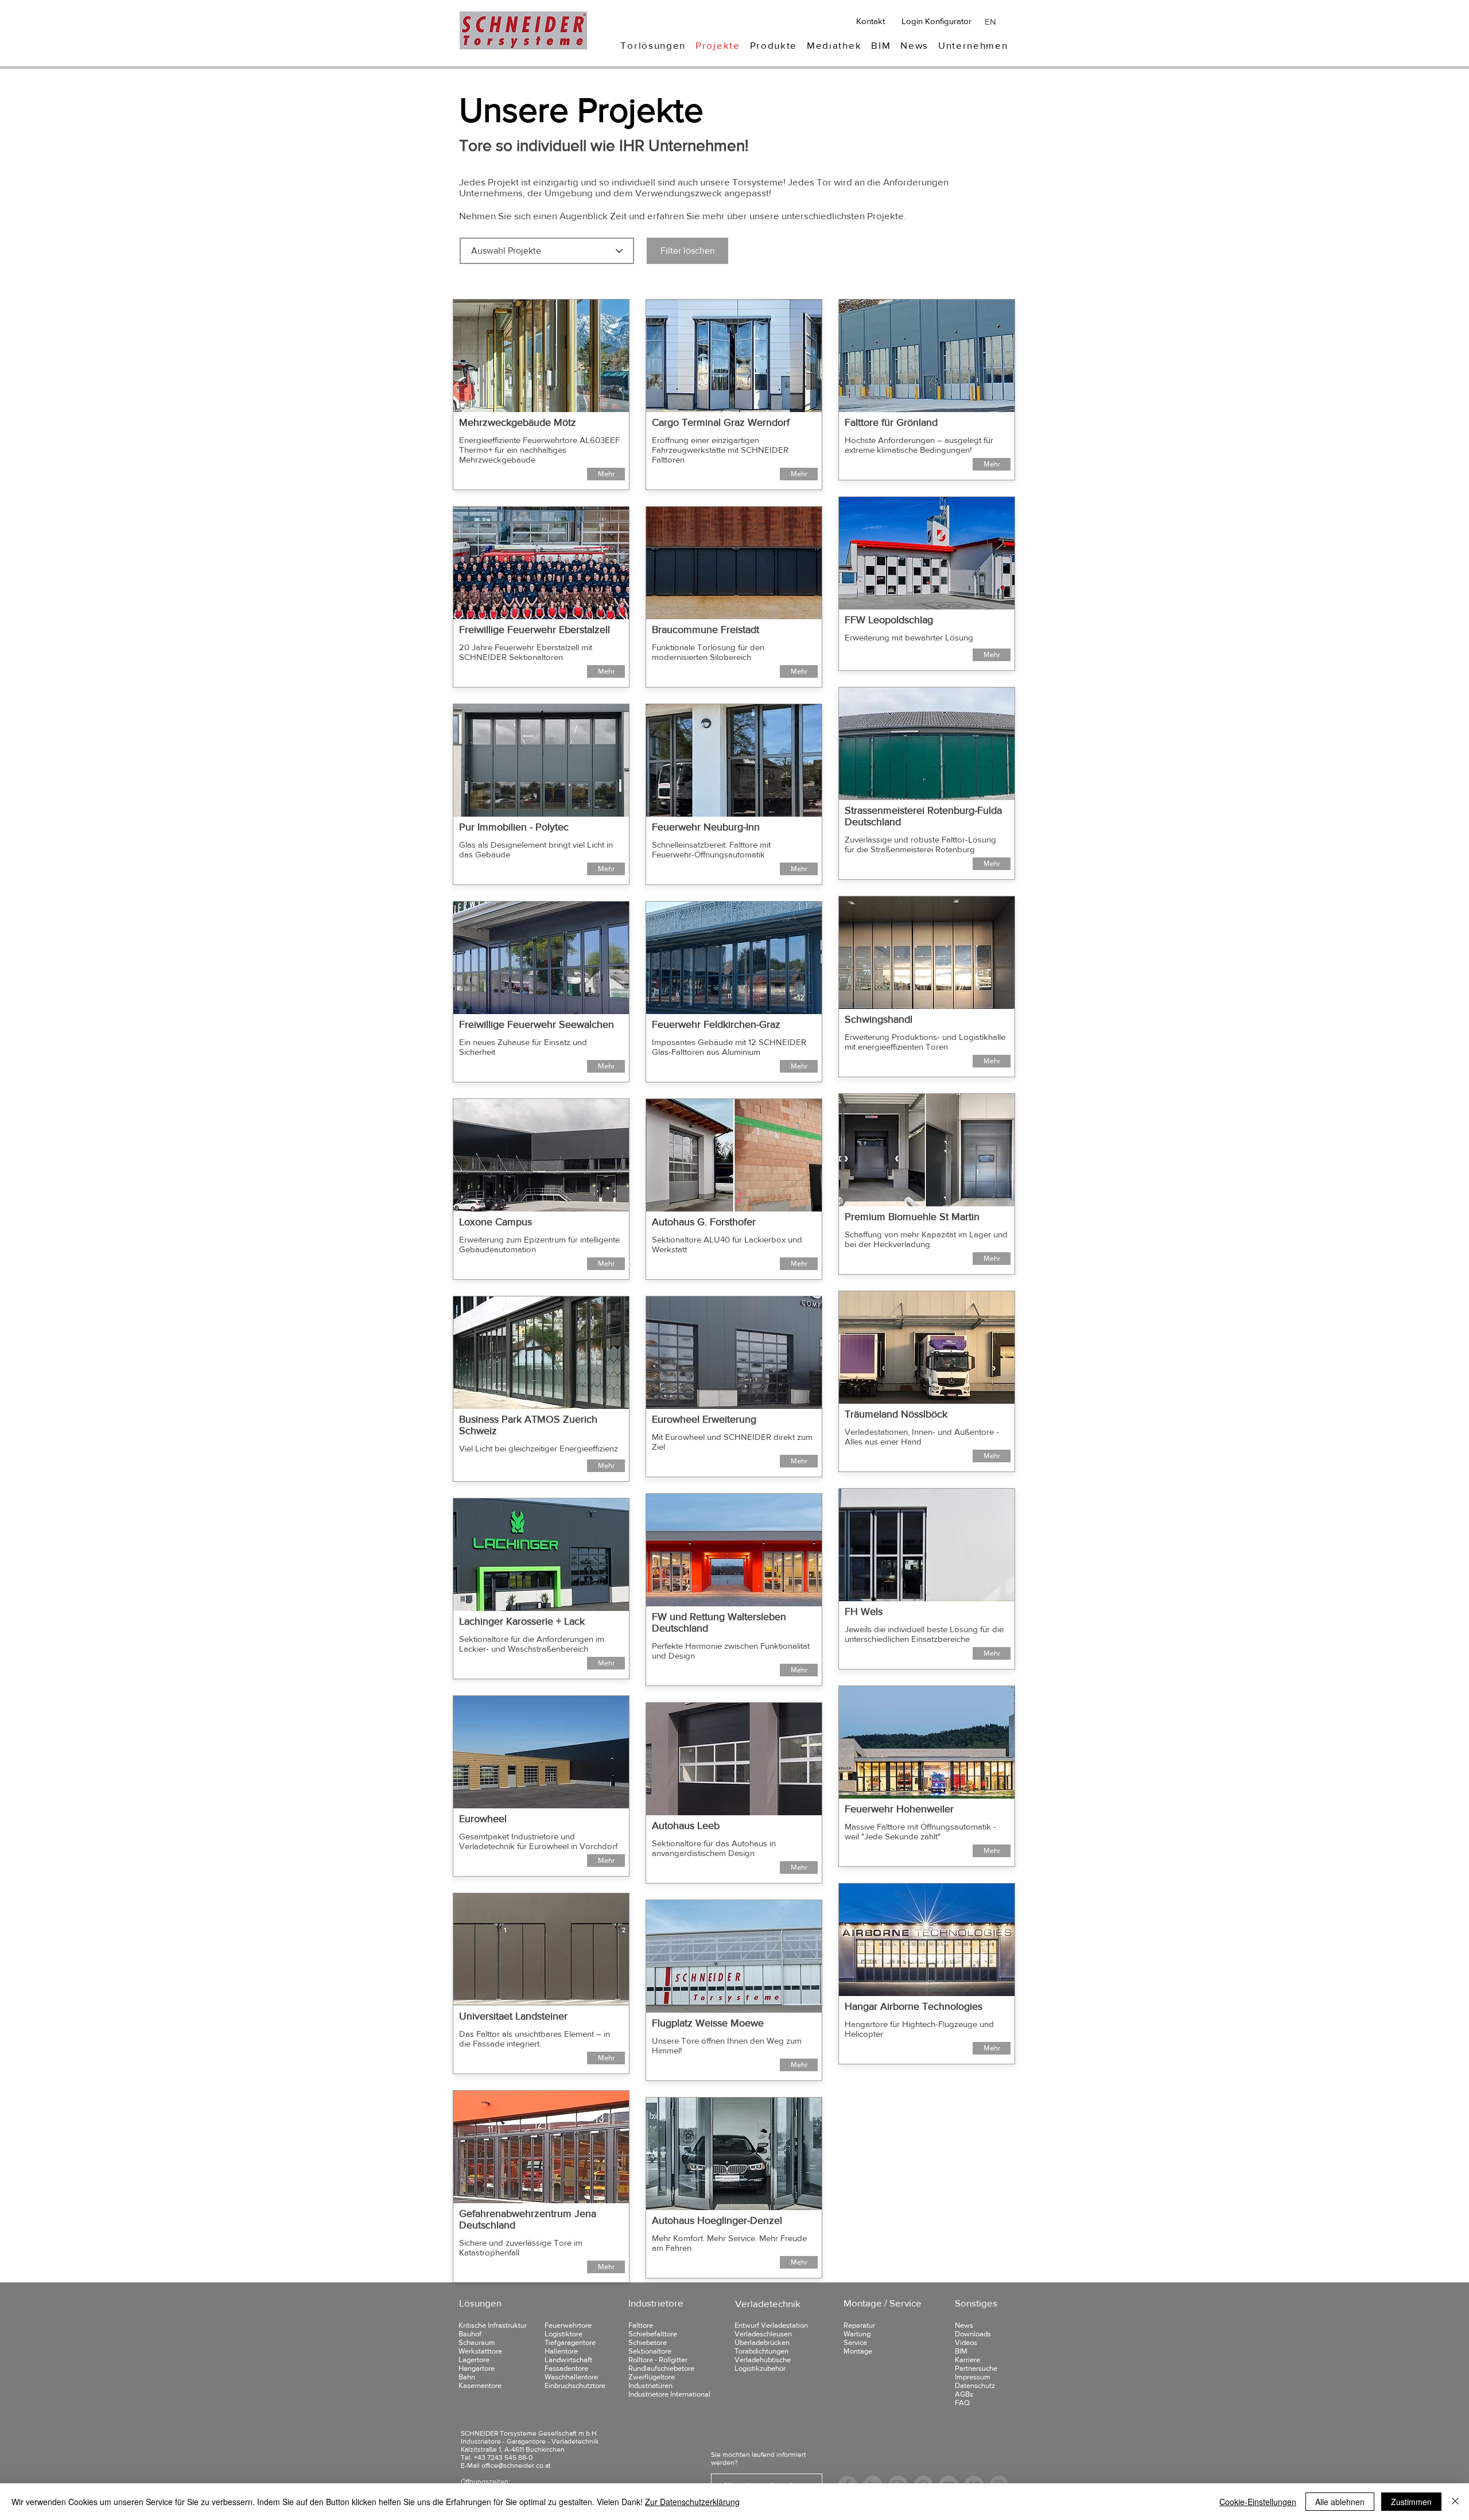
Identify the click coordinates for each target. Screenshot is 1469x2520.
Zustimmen (1411, 2502)
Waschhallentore (571, 2377)
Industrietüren (650, 2385)
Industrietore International (669, 2394)
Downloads (973, 2334)
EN (990, 22)
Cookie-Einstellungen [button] (1258, 2502)
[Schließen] (1455, 2502)
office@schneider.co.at (516, 2465)
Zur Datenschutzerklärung (692, 2502)
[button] (653, 45)
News (964, 2325)
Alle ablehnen (1340, 2502)
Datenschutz (975, 2385)
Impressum (973, 2377)
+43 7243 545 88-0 (503, 2457)
